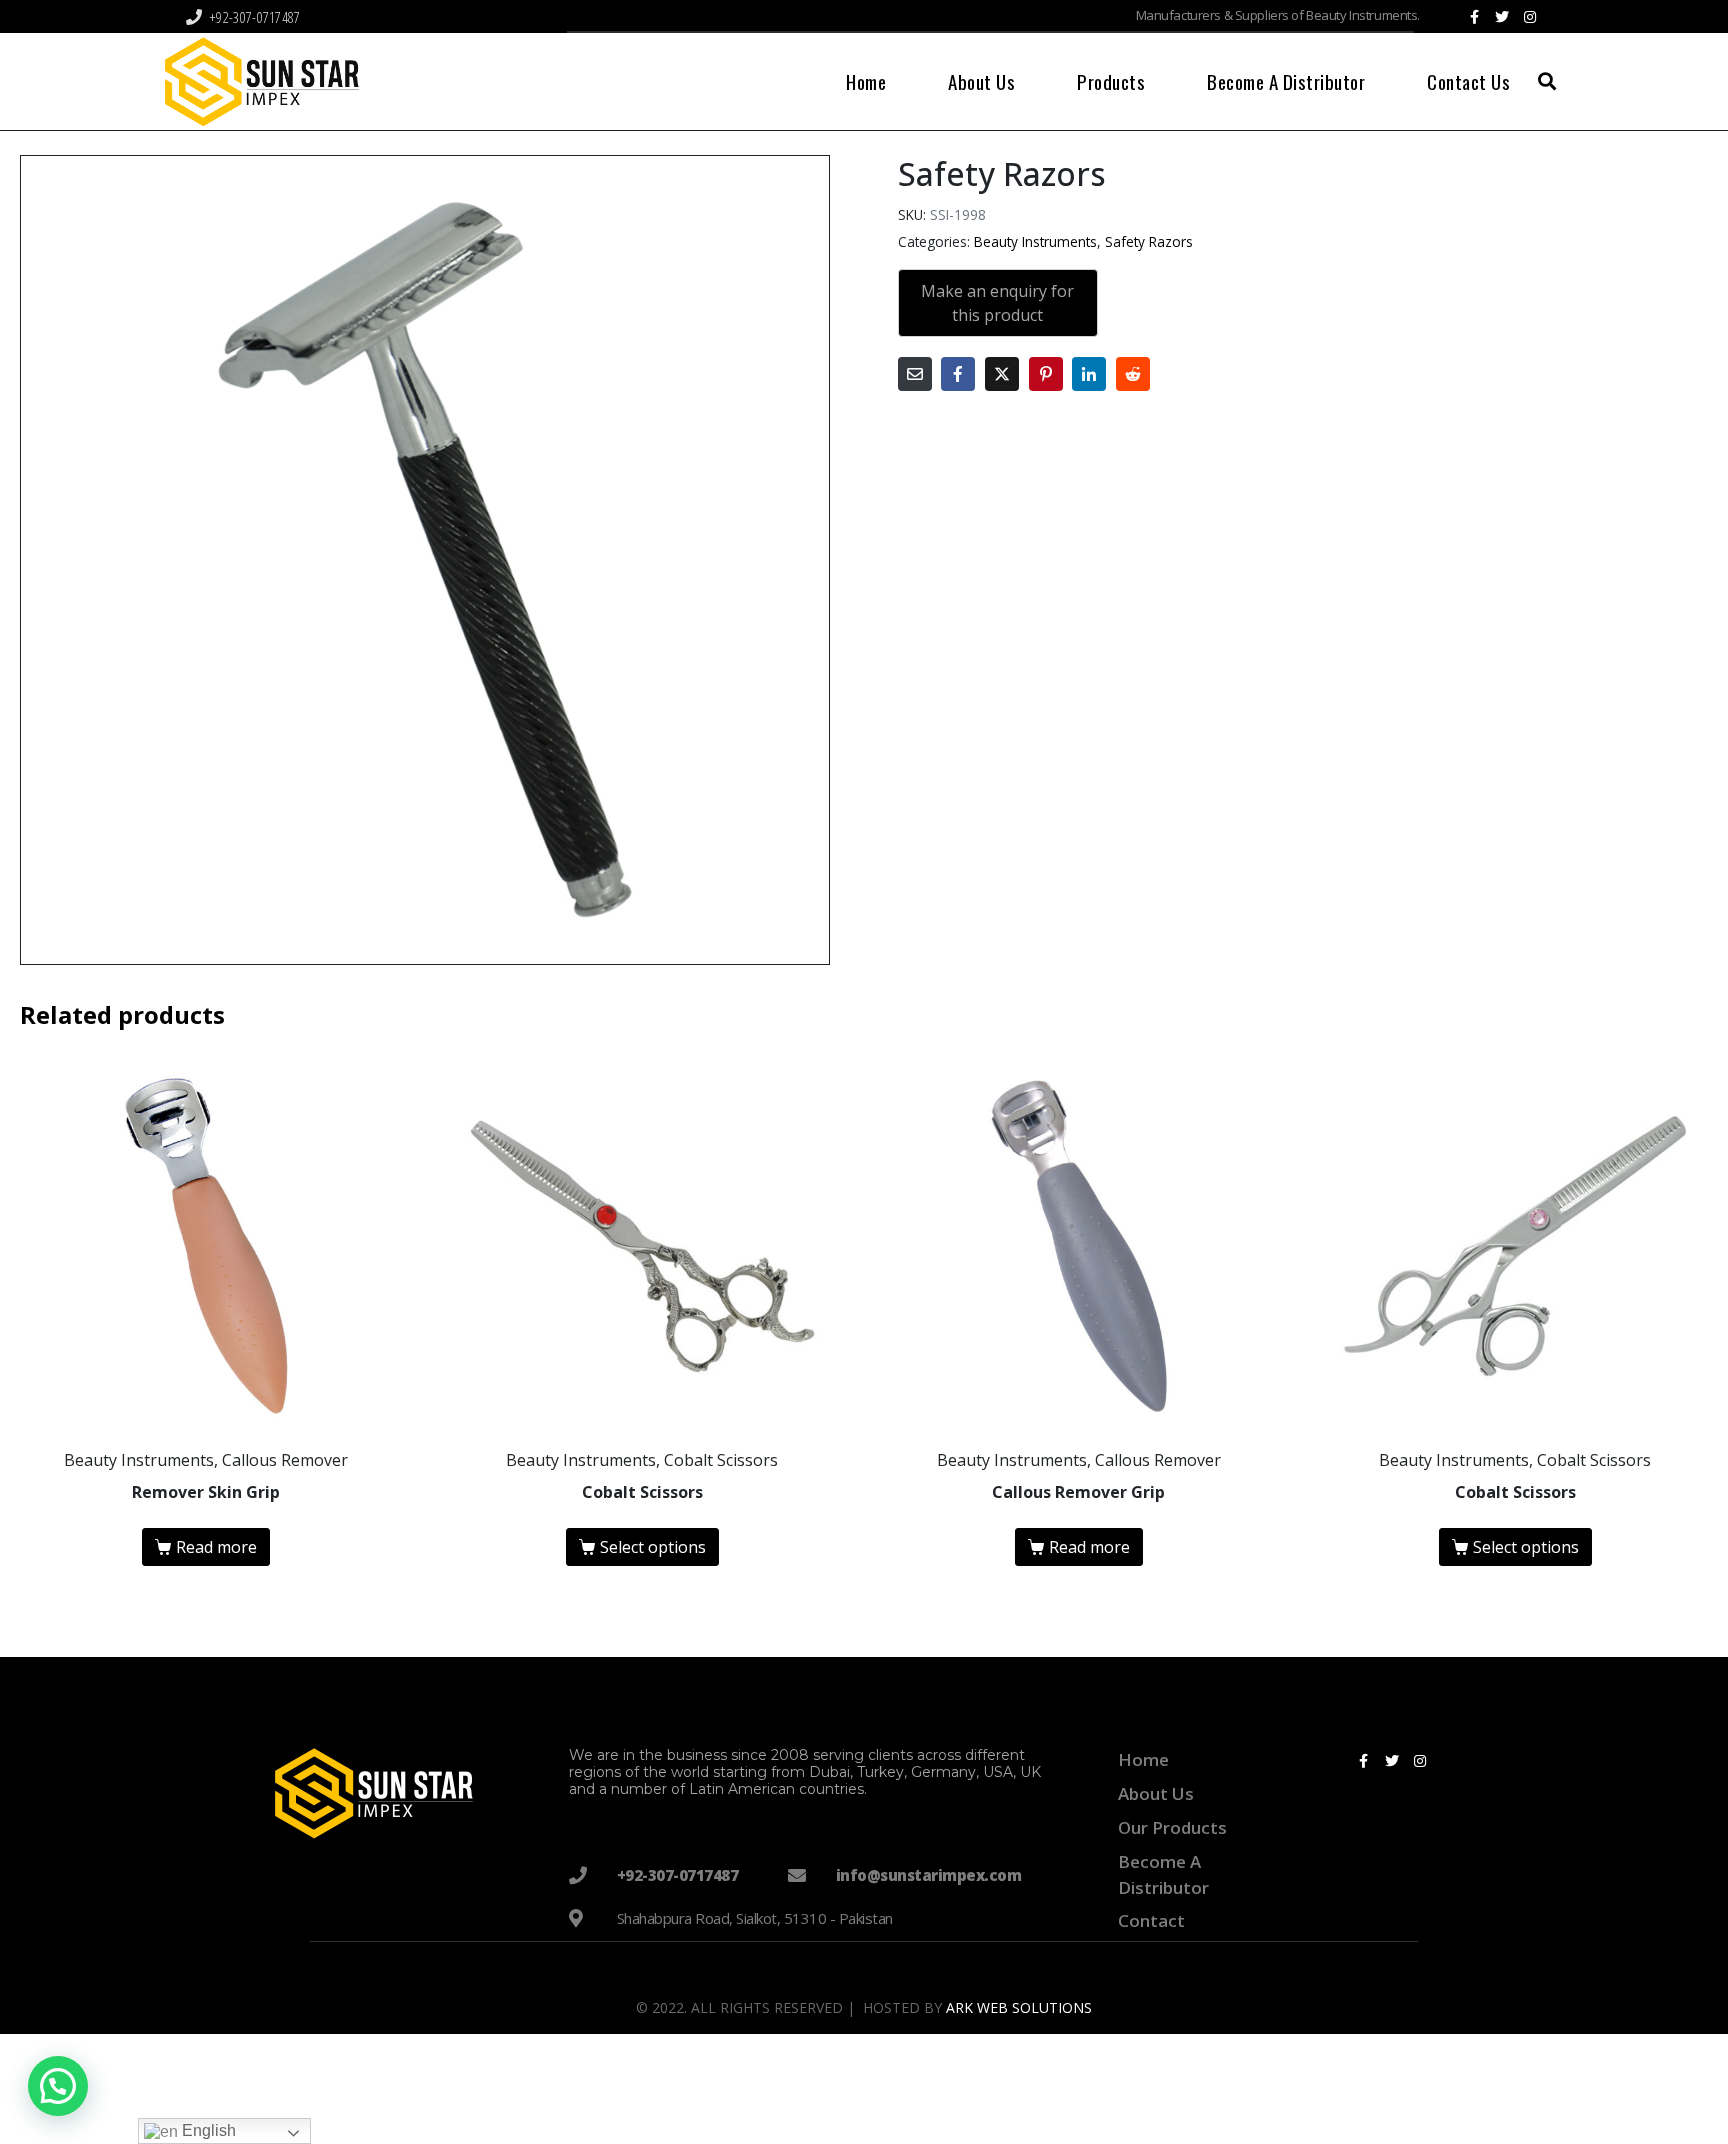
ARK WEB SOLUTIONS (1019, 2007)
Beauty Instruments (1035, 241)
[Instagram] (1530, 17)
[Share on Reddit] (1133, 374)
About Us (981, 81)
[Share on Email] (915, 374)
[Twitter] (1502, 17)
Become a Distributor (1286, 81)
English (207, 2130)
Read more (216, 1547)
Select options (653, 1547)
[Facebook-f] (1474, 17)
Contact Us (1468, 81)
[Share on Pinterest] (1046, 374)
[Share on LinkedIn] (1089, 374)
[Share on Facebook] (958, 374)
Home (866, 81)
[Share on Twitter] (1002, 374)
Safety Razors (1149, 241)
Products (1111, 81)
